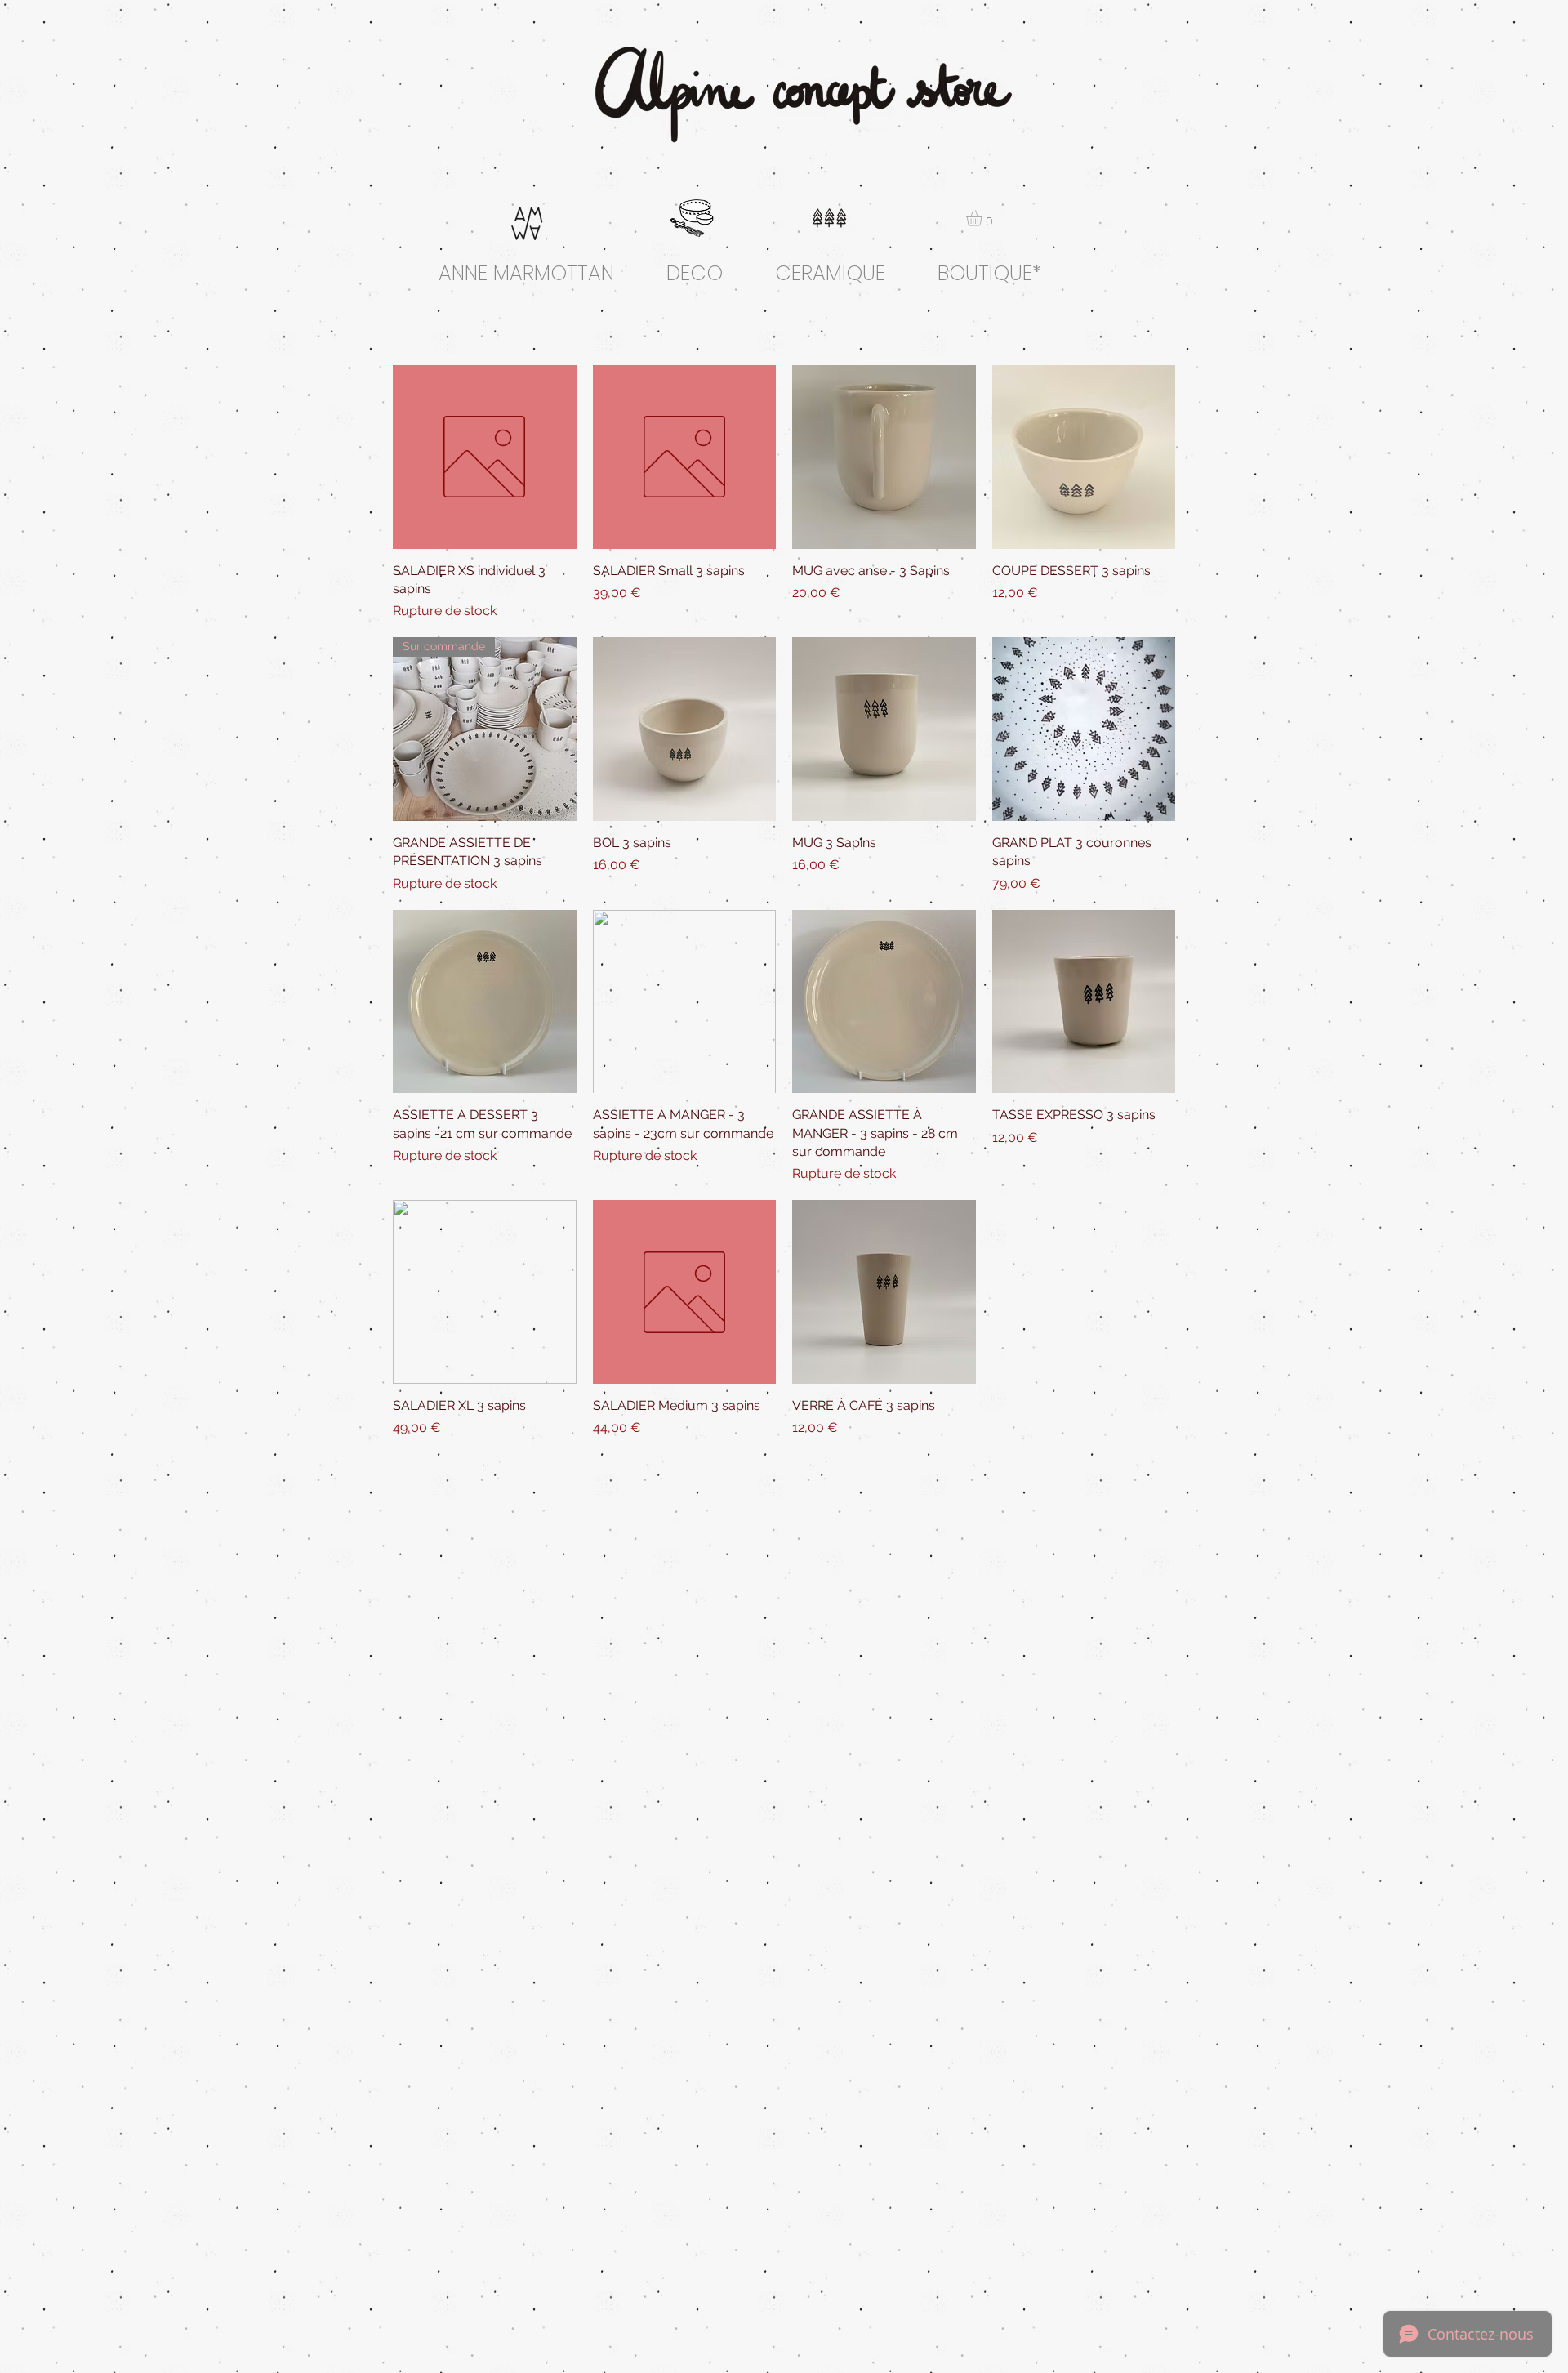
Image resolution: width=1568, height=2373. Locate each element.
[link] (984, 218)
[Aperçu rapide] (485, 457)
